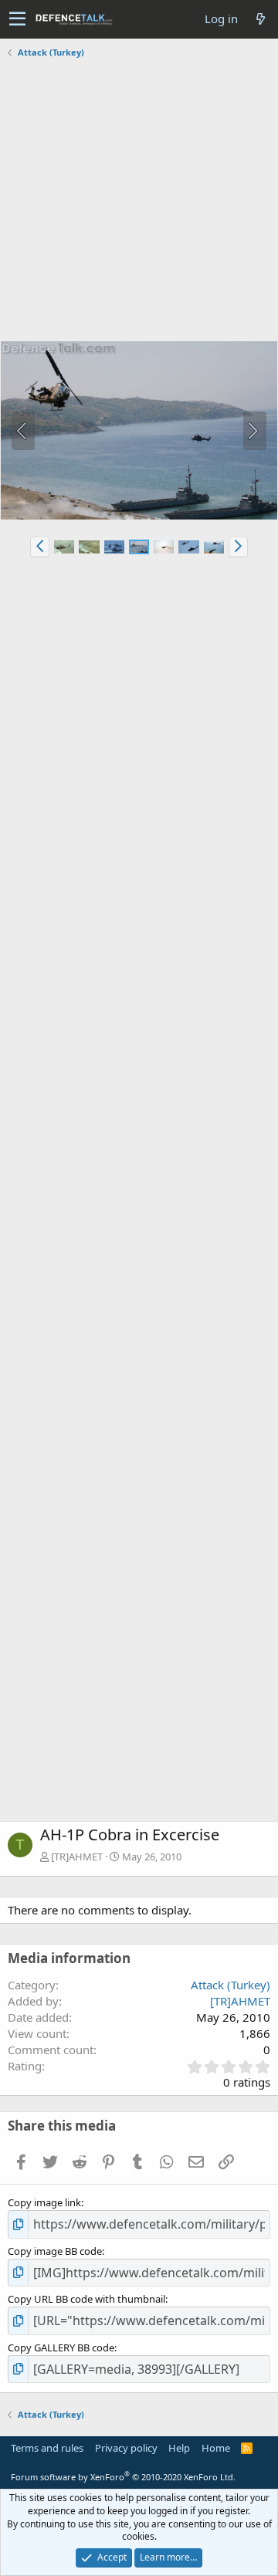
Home (216, 2448)
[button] (17, 19)
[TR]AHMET (77, 1857)
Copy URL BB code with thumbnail (86, 2299)
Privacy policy (126, 2448)
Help (179, 2448)
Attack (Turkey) (231, 1985)
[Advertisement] (139, 201)
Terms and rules (47, 2448)
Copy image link (44, 2202)
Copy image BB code (55, 2251)
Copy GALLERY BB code (61, 2348)
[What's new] (260, 19)
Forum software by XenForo (123, 2477)
